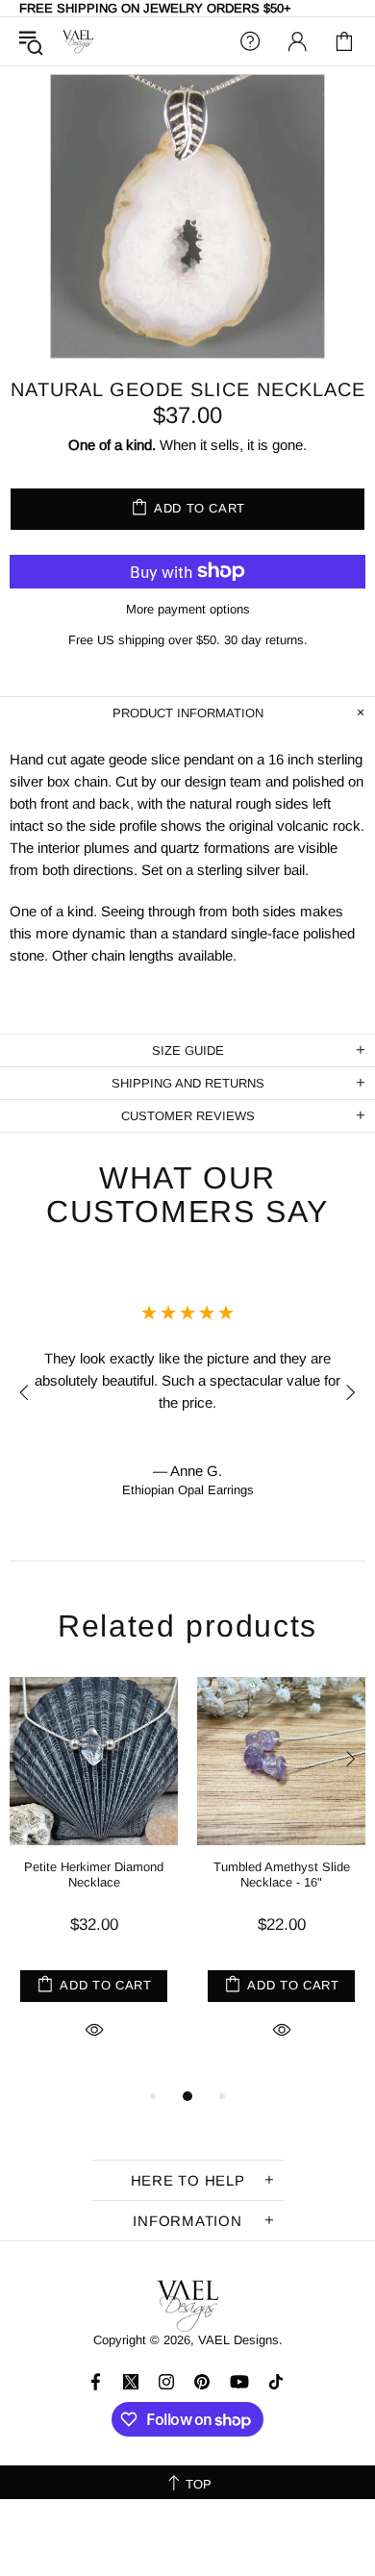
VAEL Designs (78, 42)
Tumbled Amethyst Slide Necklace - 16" (282, 1875)
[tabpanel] (94, 1881)
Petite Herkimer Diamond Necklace (94, 1875)
